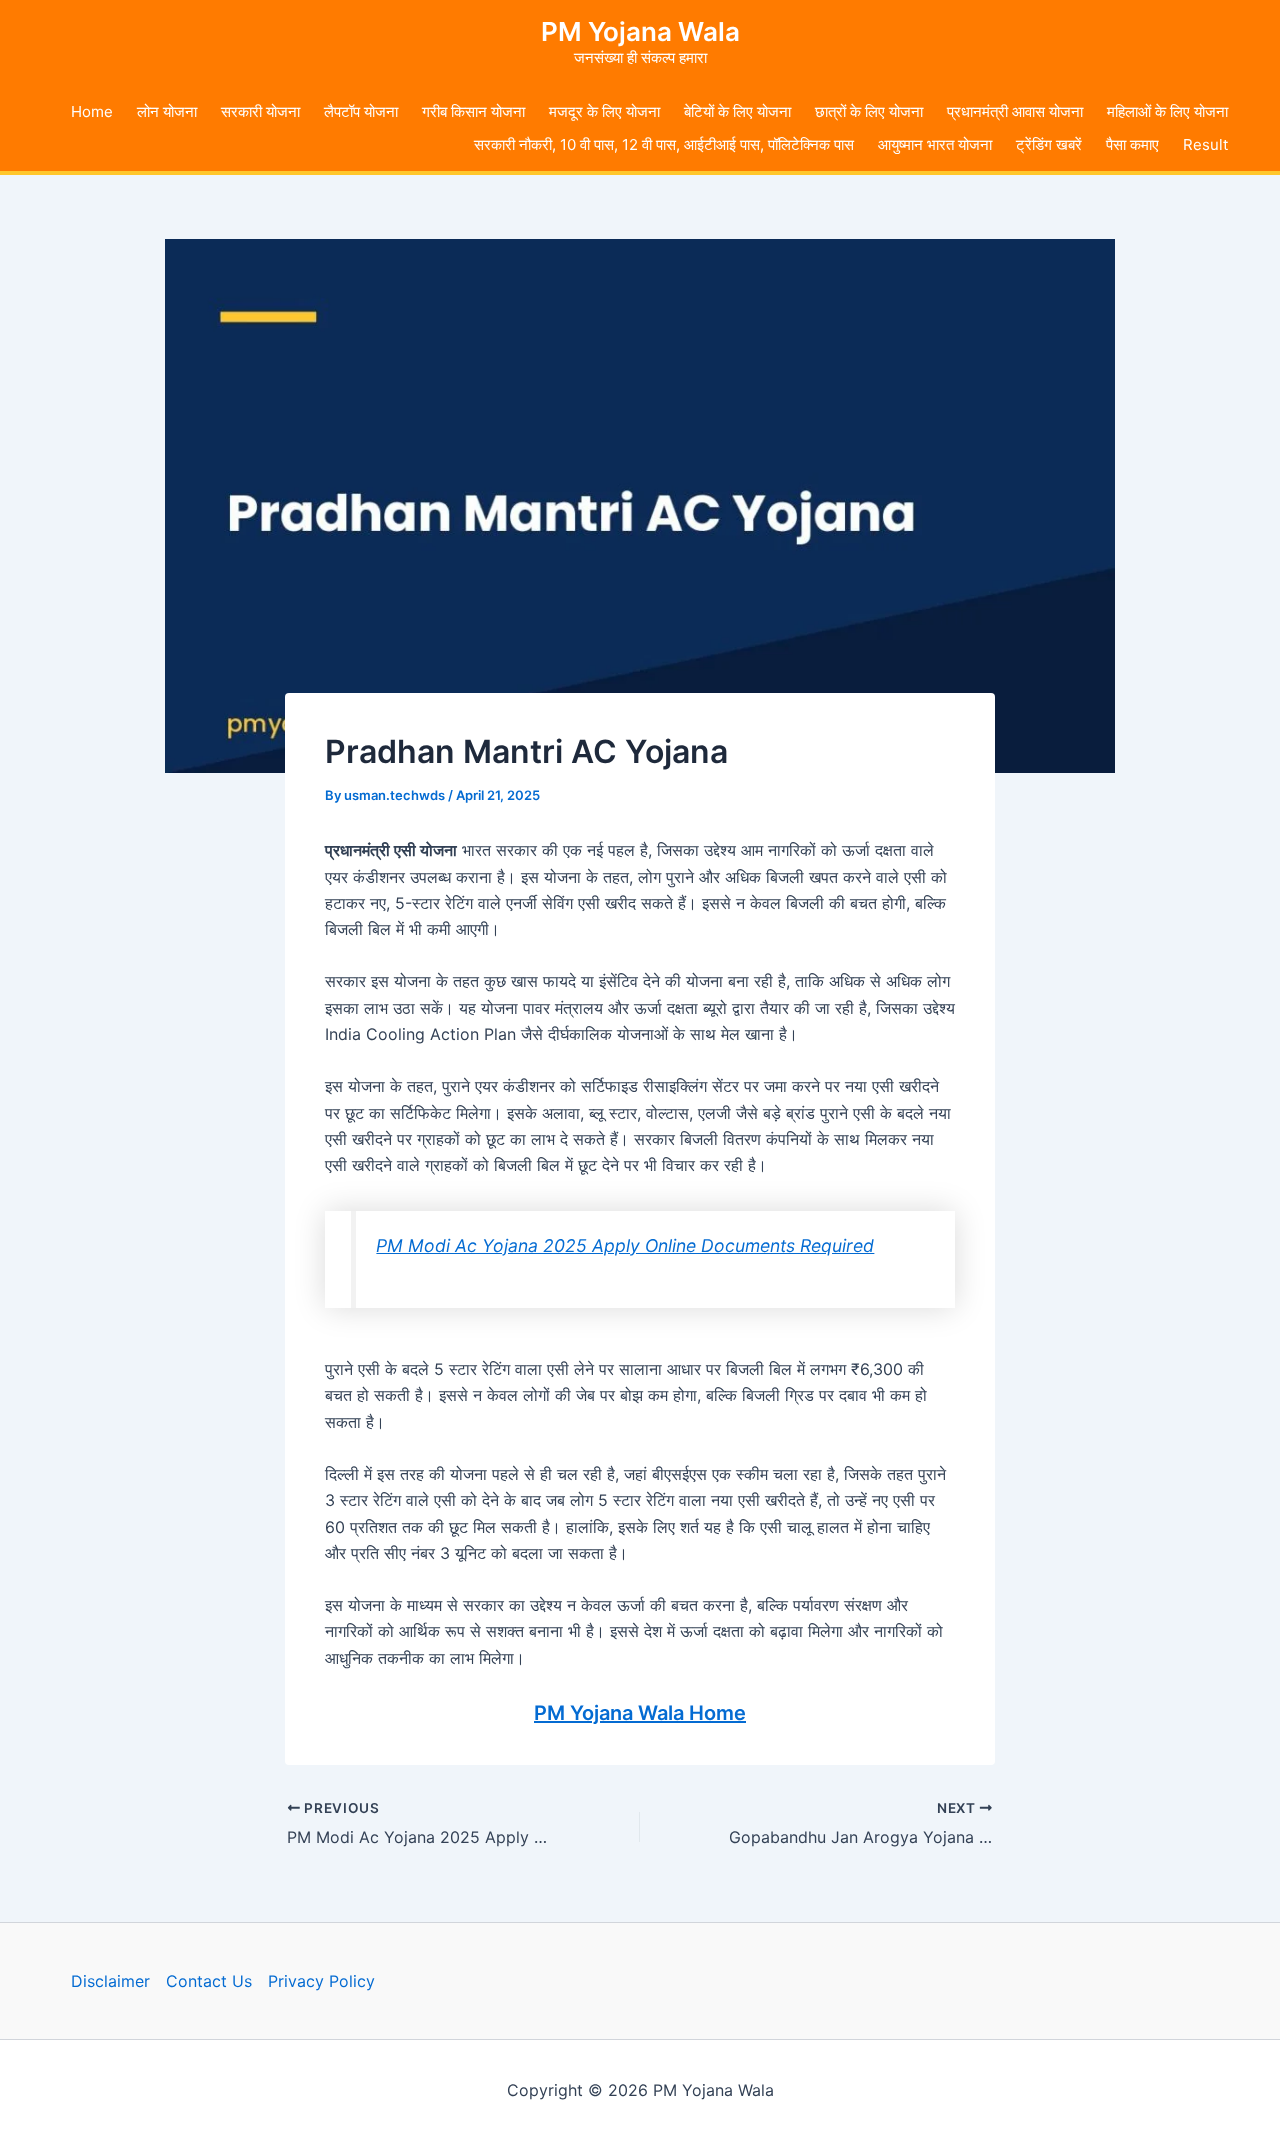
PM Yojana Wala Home (640, 1713)
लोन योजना (167, 111)
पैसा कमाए (1132, 144)
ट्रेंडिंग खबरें (1049, 144)
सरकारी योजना (260, 111)
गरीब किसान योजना (473, 111)
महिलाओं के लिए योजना (1167, 111)
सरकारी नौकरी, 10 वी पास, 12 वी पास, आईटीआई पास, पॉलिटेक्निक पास (664, 144)
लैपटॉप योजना (361, 111)
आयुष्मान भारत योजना (935, 144)
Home (92, 111)
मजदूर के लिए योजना (604, 111)
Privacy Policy (321, 1981)
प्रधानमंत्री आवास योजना (1015, 111)
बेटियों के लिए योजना (737, 111)
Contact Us (209, 1981)
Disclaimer (110, 1981)
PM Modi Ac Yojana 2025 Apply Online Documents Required (625, 1245)
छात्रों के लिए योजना (869, 111)
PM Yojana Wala (640, 31)
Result (1205, 144)
